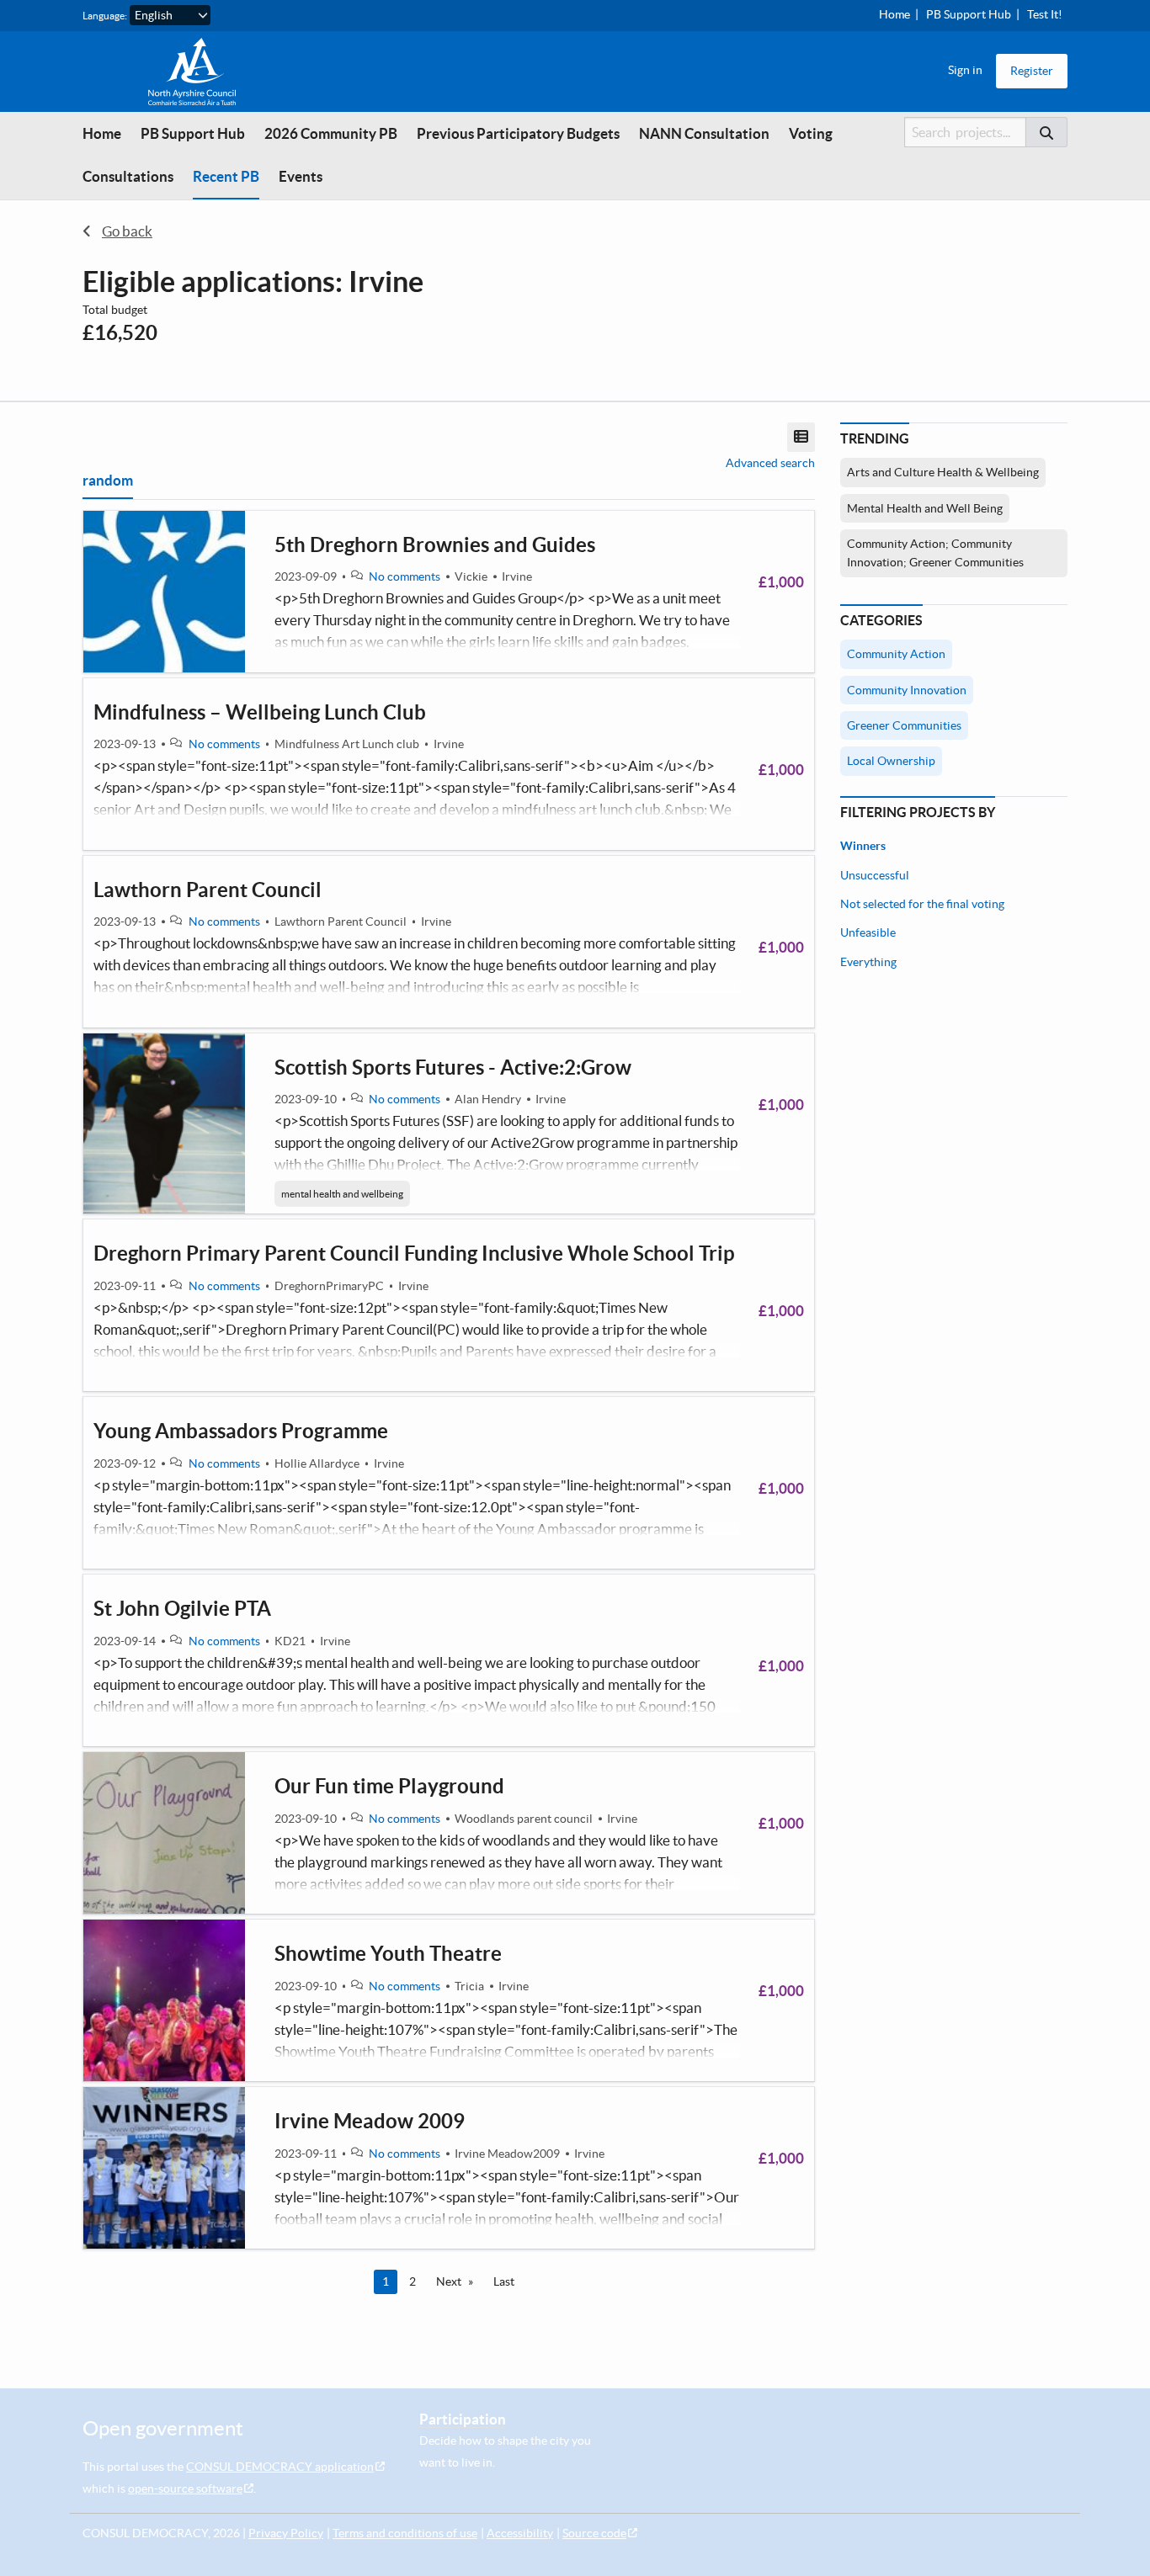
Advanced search (770, 463)
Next (449, 2281)
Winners (863, 846)
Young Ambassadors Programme (241, 1431)
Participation (463, 2419)
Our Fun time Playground (389, 1786)
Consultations (128, 176)
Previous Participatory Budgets (518, 133)
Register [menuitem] (1032, 71)
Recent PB (226, 176)
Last (504, 2281)
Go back (127, 231)
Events (301, 176)
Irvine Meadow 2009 (370, 2121)
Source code (594, 2533)
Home (894, 14)
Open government (163, 2428)
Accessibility (520, 2533)
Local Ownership (891, 761)
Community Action (896, 654)
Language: (105, 16)
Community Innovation (907, 690)
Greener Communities (904, 725)
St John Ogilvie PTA (182, 1609)
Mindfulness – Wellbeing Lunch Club (260, 712)
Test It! (1045, 14)
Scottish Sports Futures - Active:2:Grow (453, 1068)
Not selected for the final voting (922, 904)
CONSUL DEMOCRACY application (280, 2467)
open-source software (185, 2488)
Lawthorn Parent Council (208, 890)
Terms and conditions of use (405, 2533)
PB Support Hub (969, 14)
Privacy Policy (286, 2533)
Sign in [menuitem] (965, 70)
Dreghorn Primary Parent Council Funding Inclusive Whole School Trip (414, 1253)
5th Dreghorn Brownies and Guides (435, 545)
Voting (811, 133)
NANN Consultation (704, 133)
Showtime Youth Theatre (388, 1954)
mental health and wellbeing (342, 1194)
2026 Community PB (331, 133)
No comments (405, 576)
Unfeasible (868, 932)
